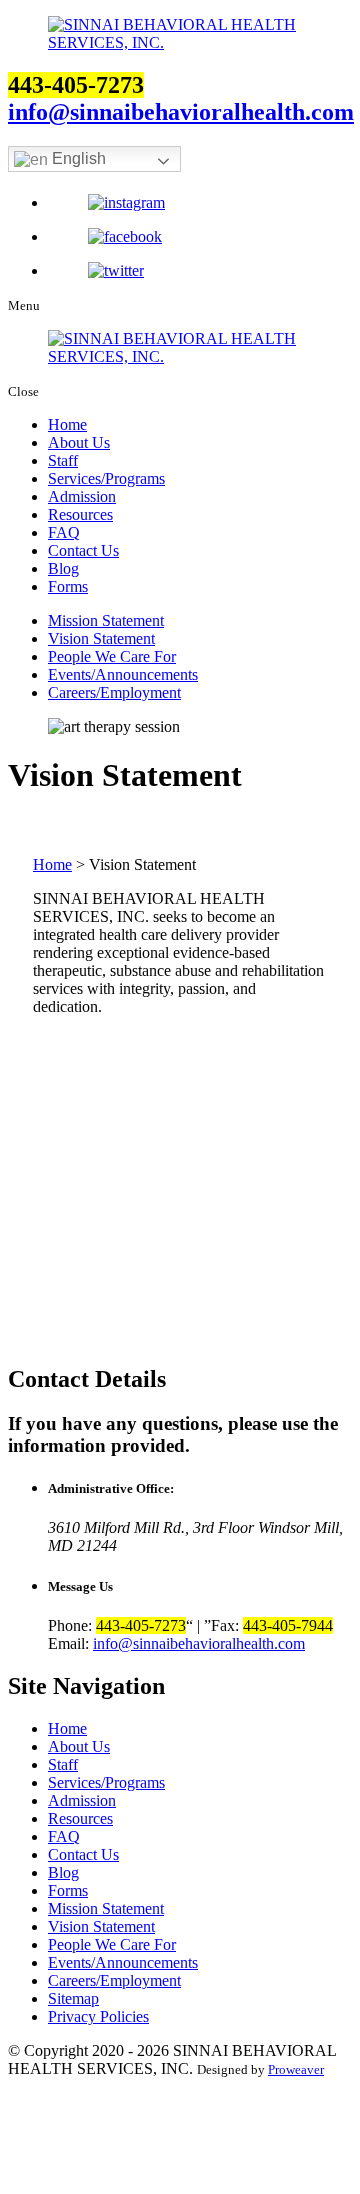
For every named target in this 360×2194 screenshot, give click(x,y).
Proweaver (296, 2069)
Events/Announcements (123, 674)
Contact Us (83, 550)
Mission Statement (106, 620)
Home (67, 424)
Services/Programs (106, 478)
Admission (82, 496)
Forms (68, 586)
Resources (80, 514)
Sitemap (73, 1998)
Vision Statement (101, 638)
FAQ (64, 532)
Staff (63, 460)
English (77, 158)
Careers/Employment (114, 692)
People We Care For (112, 656)
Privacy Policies (98, 2016)
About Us (79, 442)
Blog (63, 568)
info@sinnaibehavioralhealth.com (181, 112)
